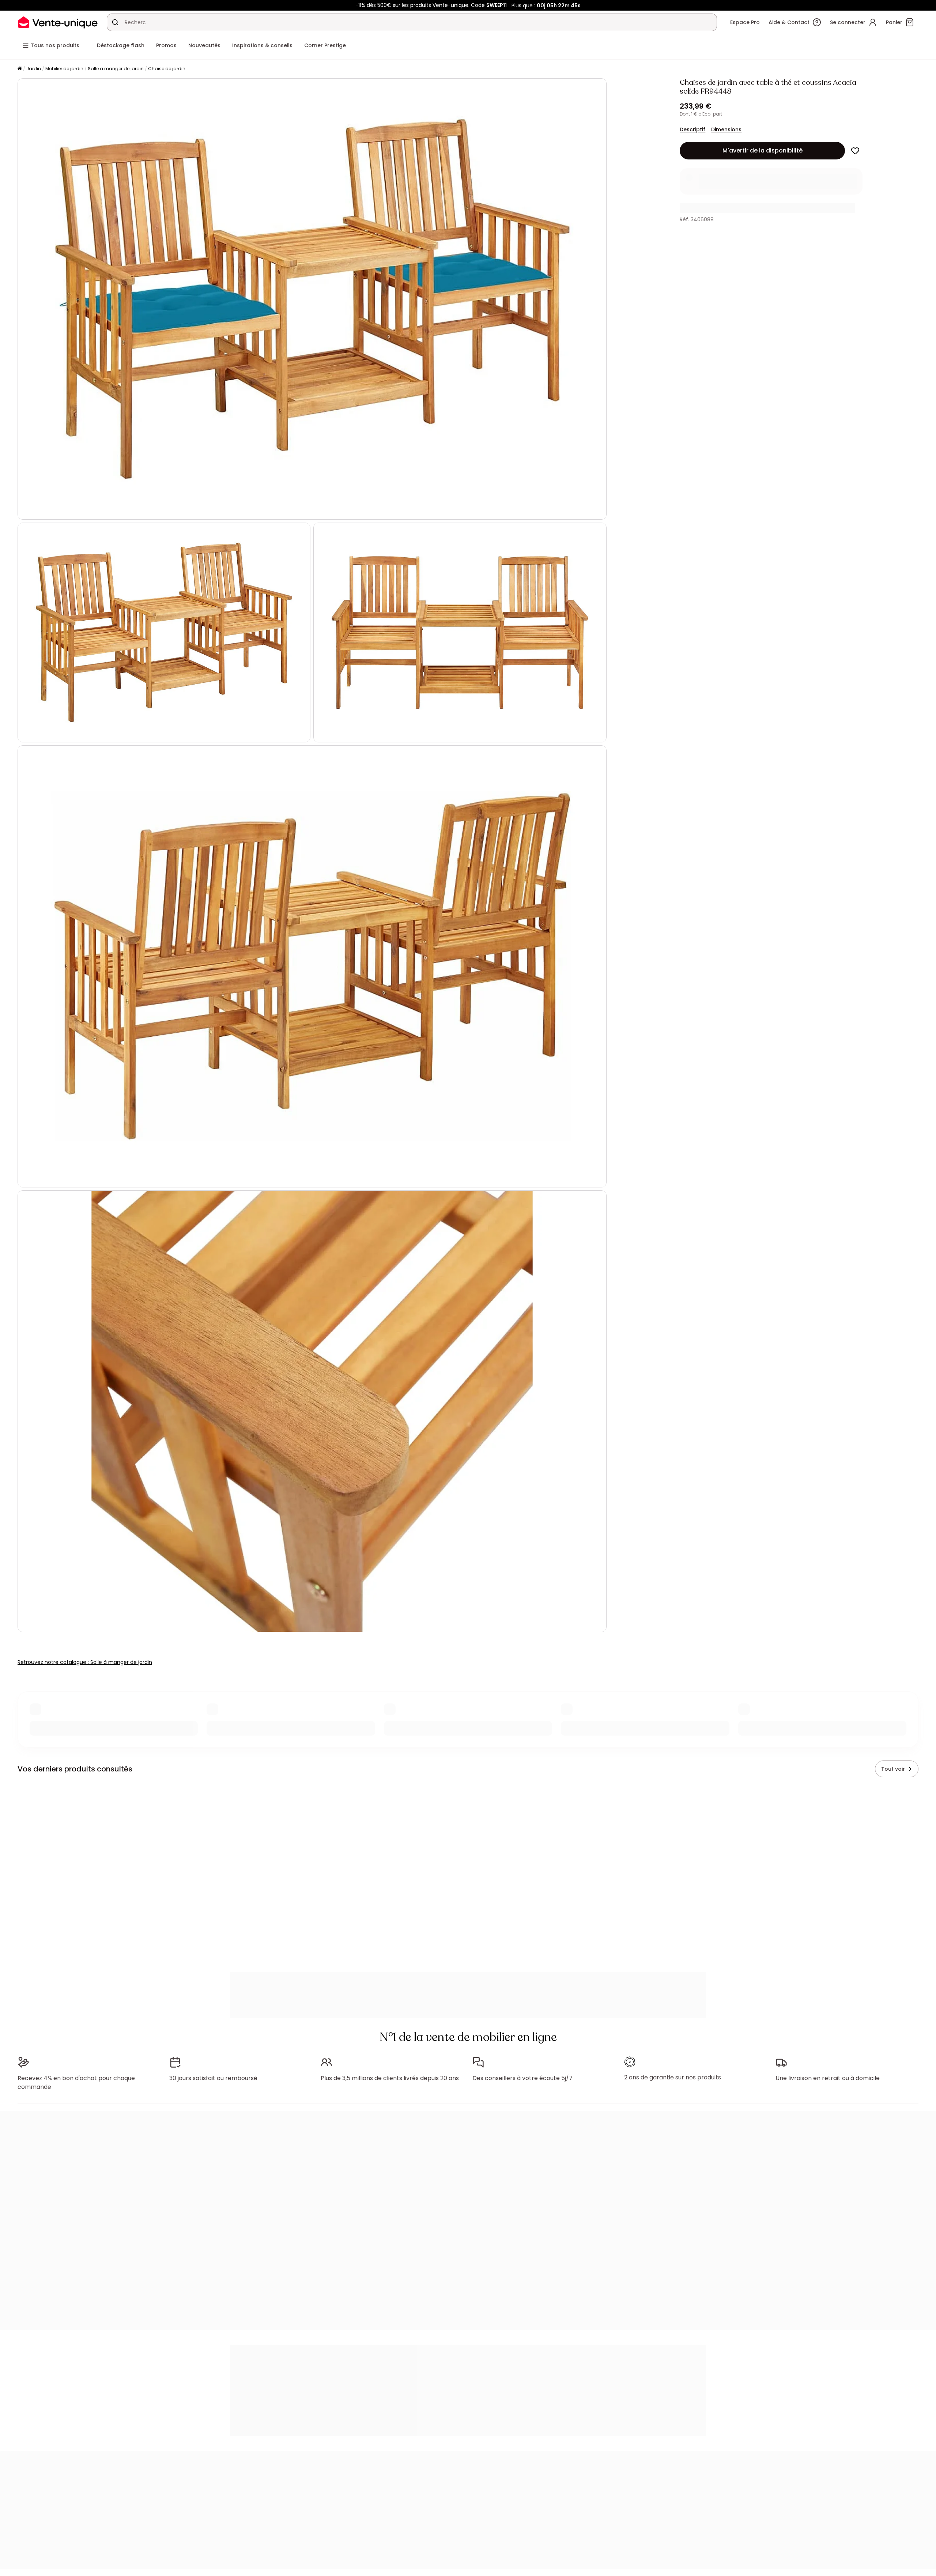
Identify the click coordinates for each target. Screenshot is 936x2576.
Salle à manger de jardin (116, 69)
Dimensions (726, 129)
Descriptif (692, 129)
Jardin (34, 69)
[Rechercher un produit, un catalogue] (115, 22)
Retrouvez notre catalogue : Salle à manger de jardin (85, 1662)
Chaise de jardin (167, 69)
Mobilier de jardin (64, 69)
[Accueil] (20, 69)
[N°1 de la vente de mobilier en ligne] (58, 22)
